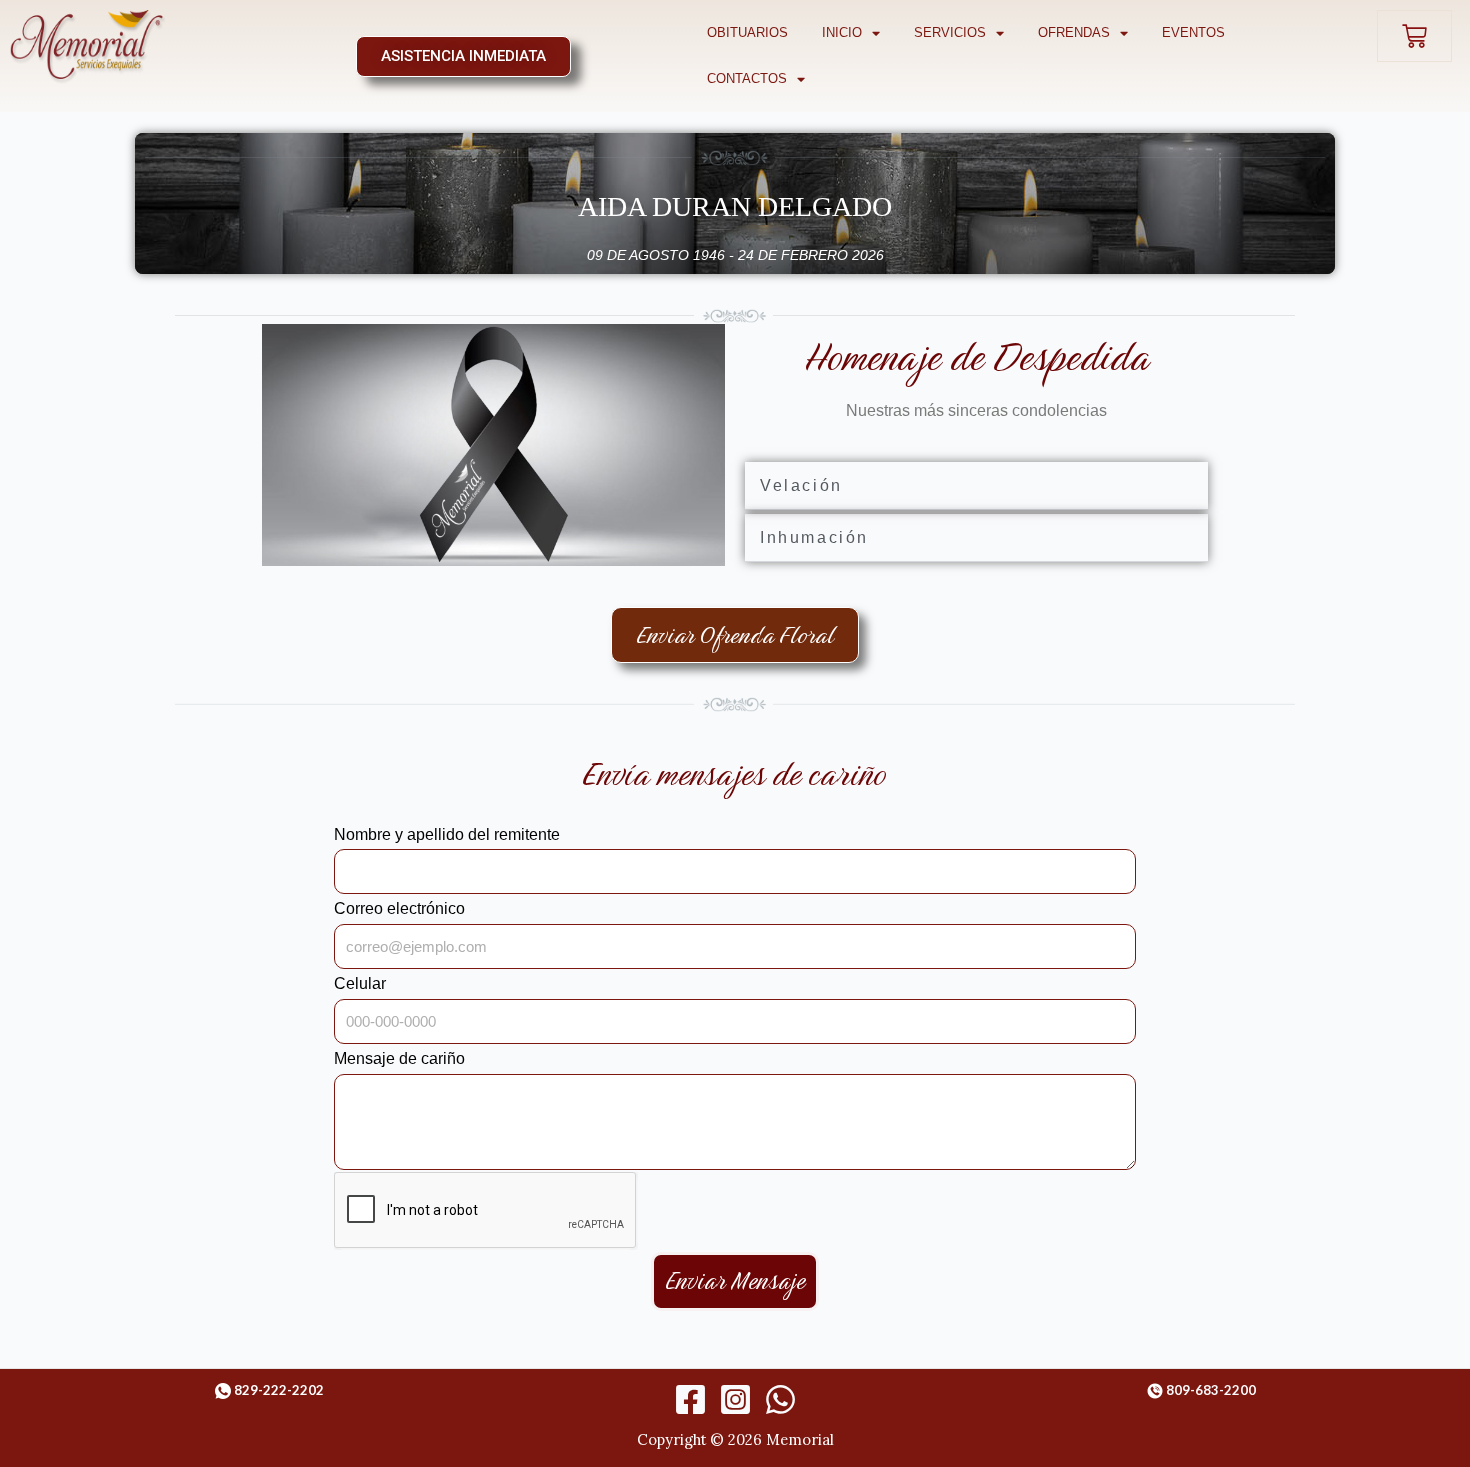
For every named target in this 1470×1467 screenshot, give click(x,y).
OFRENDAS (1074, 32)
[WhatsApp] (780, 1399)
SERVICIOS (950, 32)
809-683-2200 (1211, 1390)
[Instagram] (735, 1399)
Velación (801, 485)
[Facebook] (690, 1399)
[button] (976, 486)
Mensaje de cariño (399, 1058)
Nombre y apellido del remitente (447, 834)
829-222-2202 (279, 1390)
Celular (360, 983)
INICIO (842, 32)
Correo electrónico (399, 908)
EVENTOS (1193, 32)
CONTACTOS (747, 78)
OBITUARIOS (747, 32)
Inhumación (814, 537)
